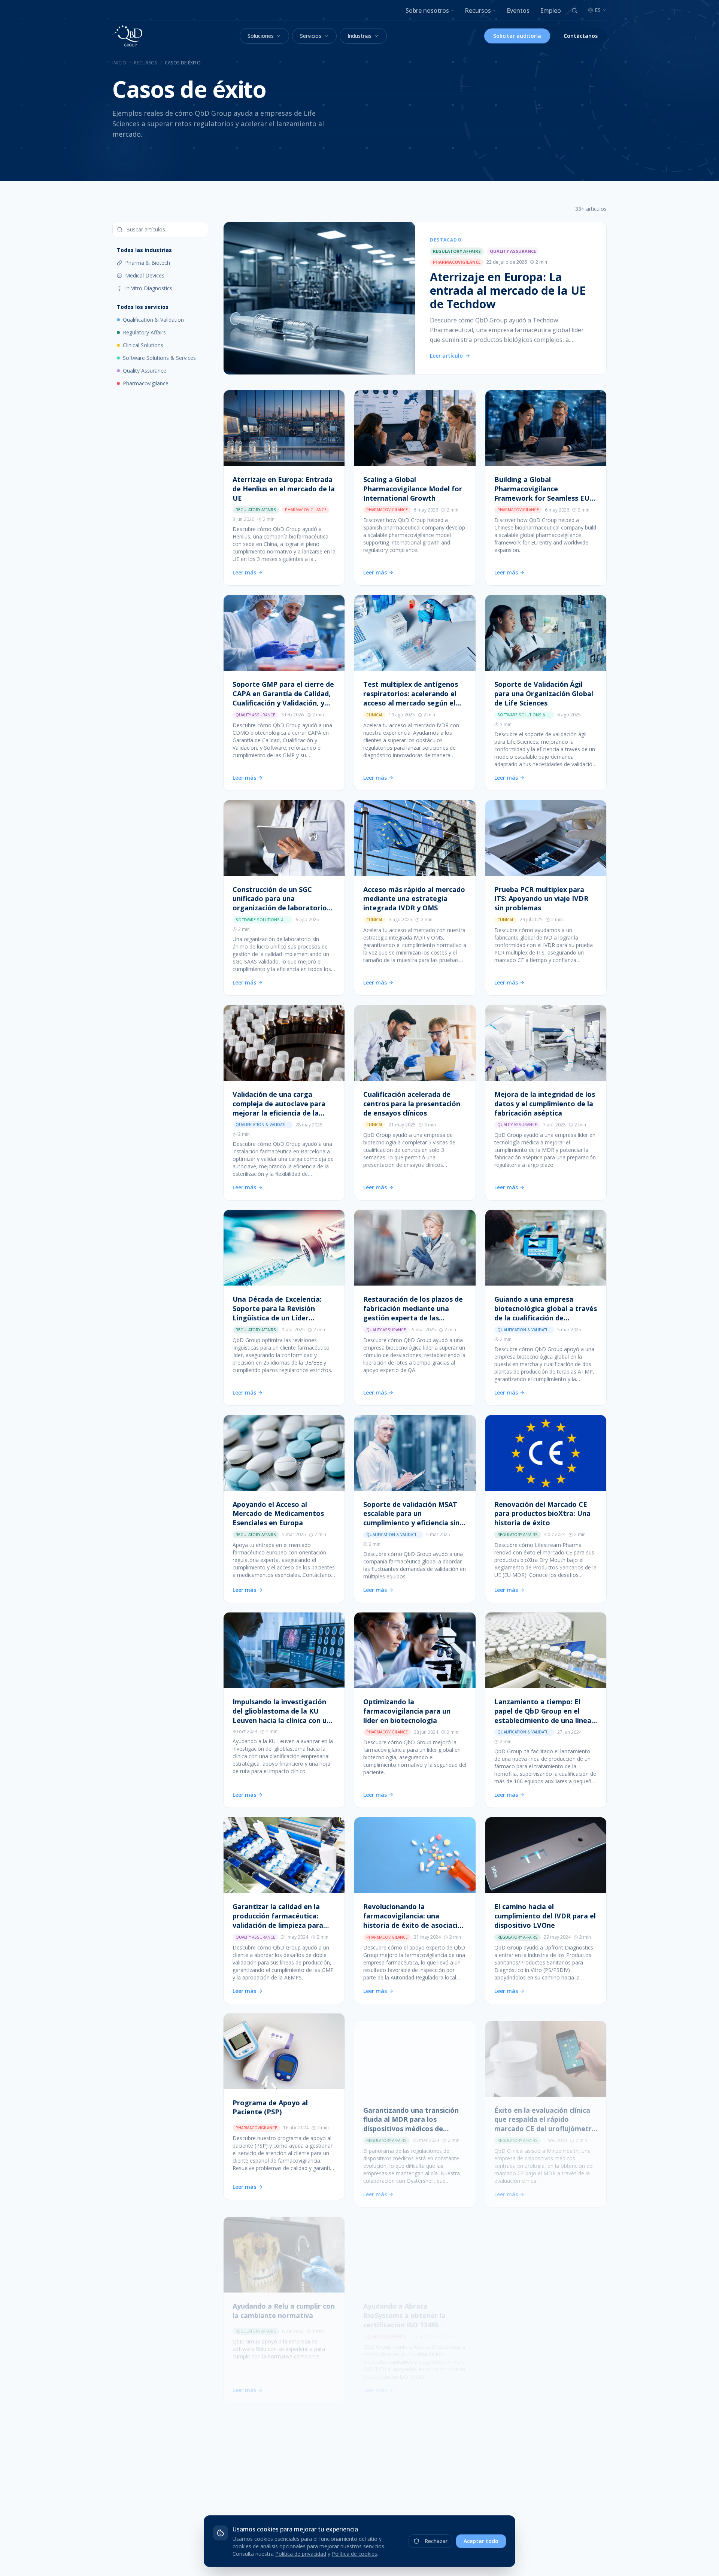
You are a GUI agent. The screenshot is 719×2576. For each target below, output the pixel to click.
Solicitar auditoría (517, 36)
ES (598, 10)
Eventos (518, 10)
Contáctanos (581, 36)
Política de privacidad (301, 2554)
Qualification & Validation (153, 320)
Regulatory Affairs (144, 332)
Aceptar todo (481, 2541)
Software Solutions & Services (159, 358)
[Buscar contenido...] (574, 10)
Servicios (311, 36)
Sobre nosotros (427, 10)
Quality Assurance (145, 371)
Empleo (550, 10)
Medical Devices (145, 275)
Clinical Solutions (143, 345)
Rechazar (436, 2541)
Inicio (119, 63)
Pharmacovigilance (146, 383)
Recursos (478, 10)
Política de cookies (354, 2554)
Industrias (359, 36)
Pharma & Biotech (148, 263)
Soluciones (261, 36)
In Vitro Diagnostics (149, 288)
